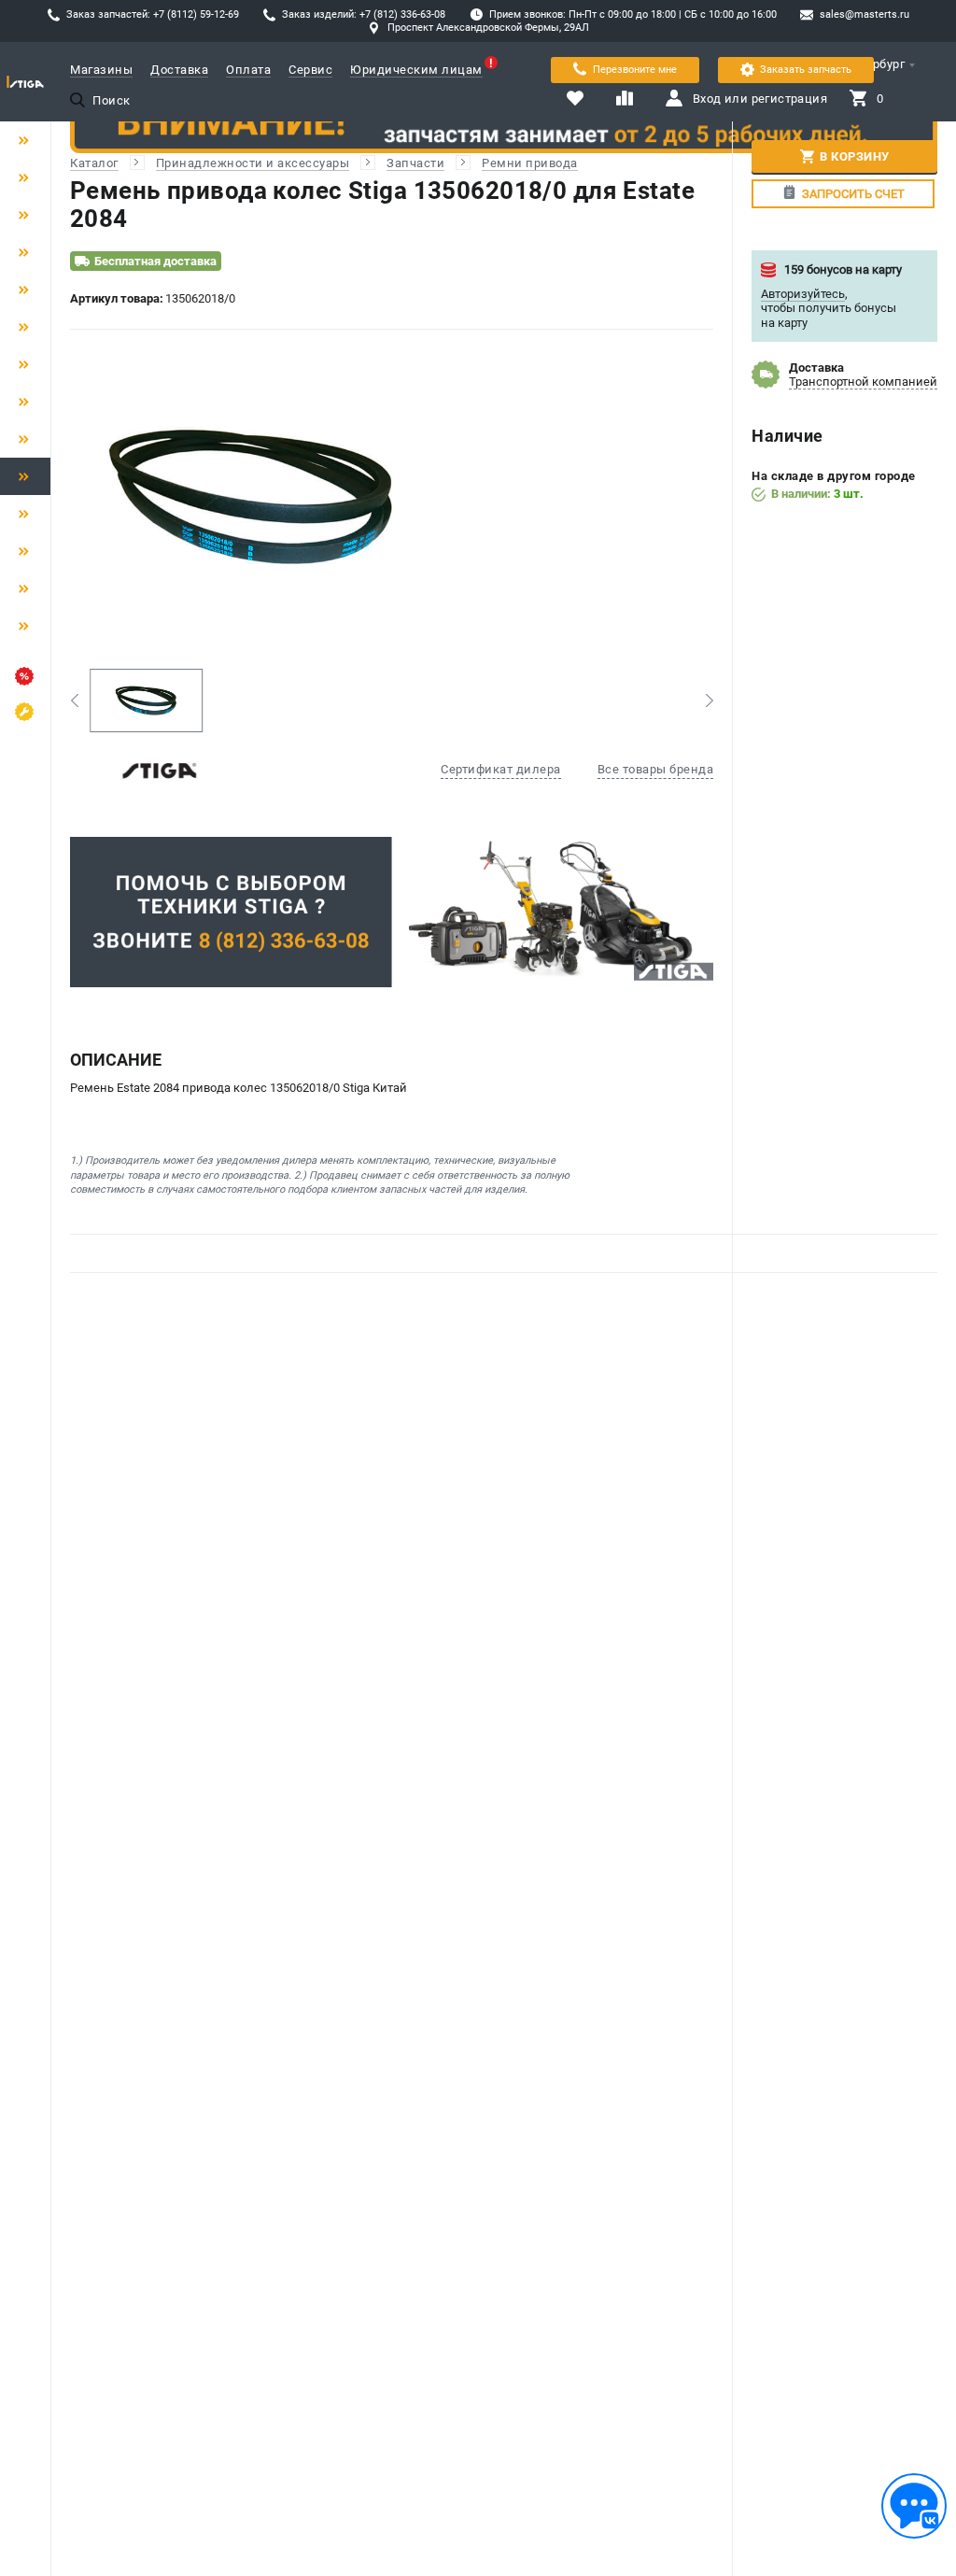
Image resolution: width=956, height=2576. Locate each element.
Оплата (248, 70)
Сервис (310, 70)
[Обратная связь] (914, 2506)
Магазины (101, 70)
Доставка (179, 70)
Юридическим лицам (416, 70)
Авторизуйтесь (803, 294)
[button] (74, 701)
